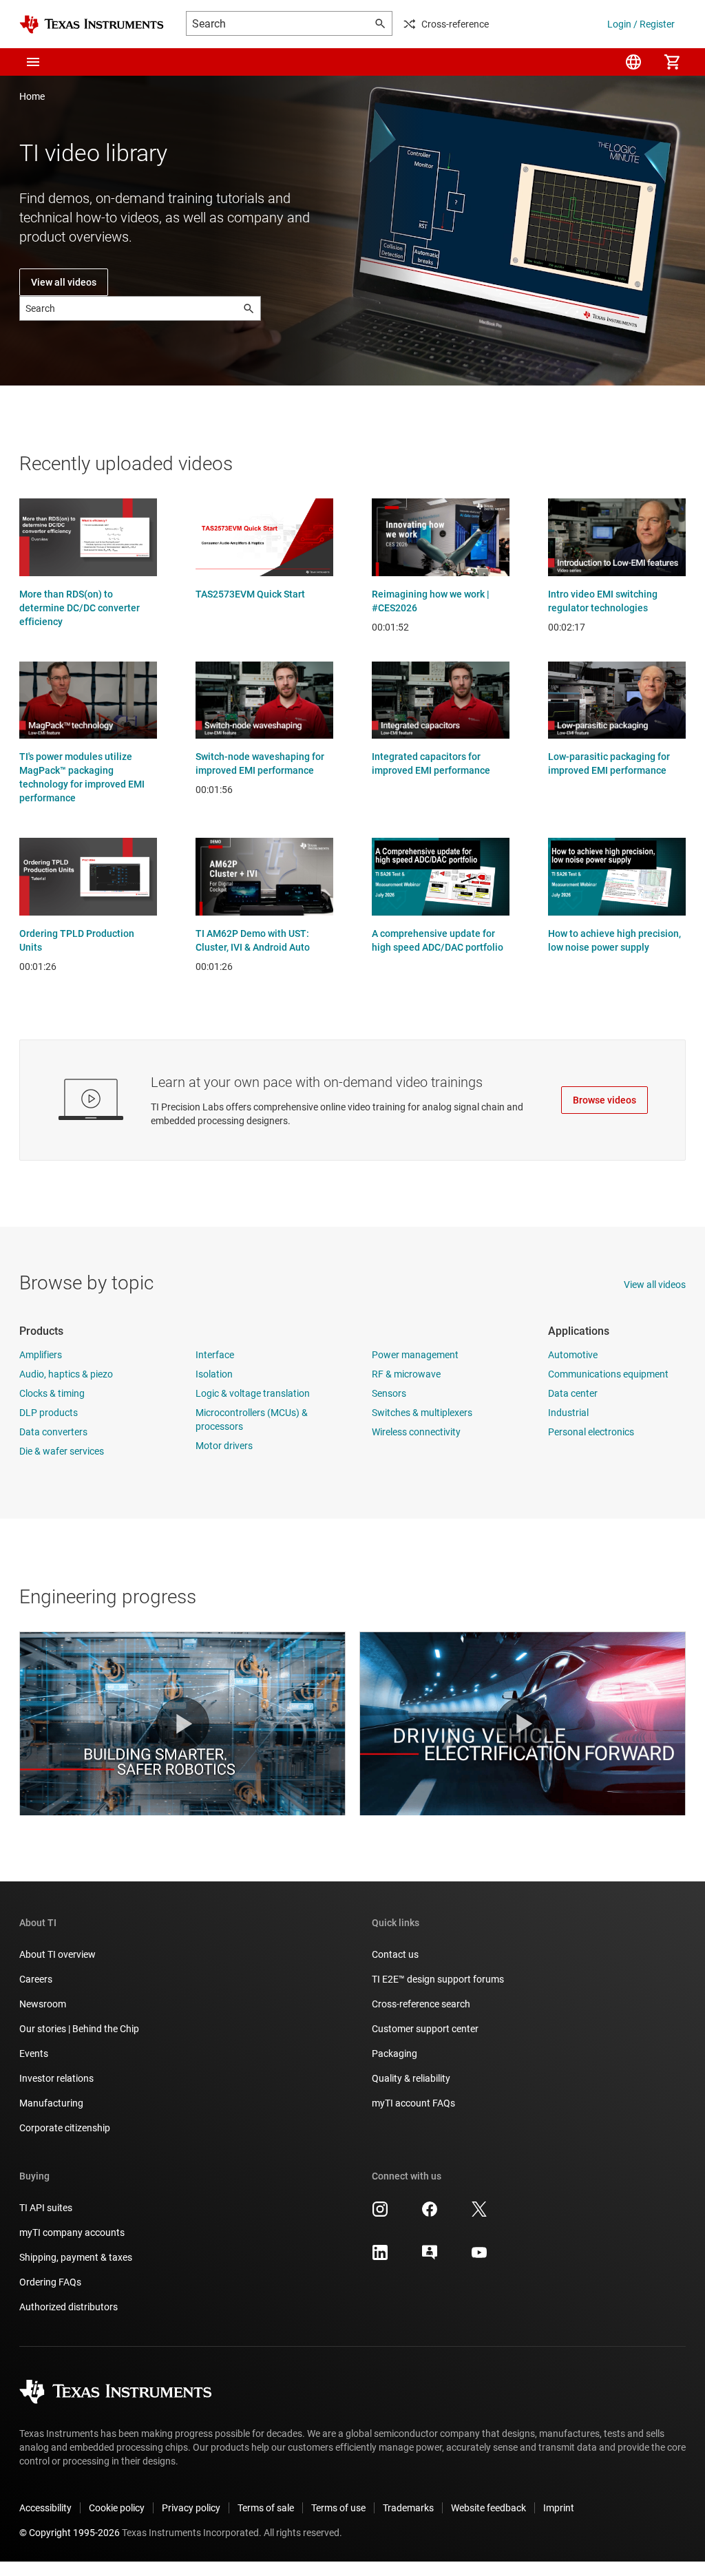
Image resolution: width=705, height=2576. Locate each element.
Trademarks (408, 2508)
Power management (415, 1355)
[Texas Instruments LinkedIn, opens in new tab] (380, 2257)
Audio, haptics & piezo (66, 1374)
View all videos (64, 282)
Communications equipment (608, 1374)
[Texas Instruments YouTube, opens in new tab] (479, 2257)
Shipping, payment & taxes (76, 2257)
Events (34, 2054)
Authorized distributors (69, 2307)
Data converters (53, 1432)
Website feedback (488, 2508)
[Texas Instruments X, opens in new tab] (479, 2214)
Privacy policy (191, 2508)
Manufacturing (51, 2103)
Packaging (394, 2054)
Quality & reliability (411, 2078)
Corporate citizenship (65, 2128)
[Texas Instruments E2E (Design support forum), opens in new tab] (430, 2257)
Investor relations (56, 2078)
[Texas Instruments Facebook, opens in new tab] (430, 2214)
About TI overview (57, 1954)
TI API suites (46, 2208)
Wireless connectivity (416, 1432)
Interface (215, 1355)
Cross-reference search (421, 2004)
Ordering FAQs (50, 2282)
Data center (573, 1393)
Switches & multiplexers (422, 1413)
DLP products (49, 1413)
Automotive (573, 1355)
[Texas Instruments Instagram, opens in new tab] (380, 2214)
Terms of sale (266, 2508)
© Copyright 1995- (70, 2533)
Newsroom (43, 2004)
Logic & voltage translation (253, 1393)
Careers (36, 1979)
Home (32, 96)
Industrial (568, 1413)
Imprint (559, 2508)
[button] (33, 62)
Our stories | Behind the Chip (79, 2029)
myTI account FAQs (413, 2103)
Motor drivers (224, 1446)
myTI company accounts (72, 2232)
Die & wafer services (62, 1451)
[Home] (92, 24)
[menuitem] (633, 62)
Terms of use (338, 2508)
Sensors (389, 1393)
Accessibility (45, 2508)
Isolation (214, 1374)
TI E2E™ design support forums (438, 1979)
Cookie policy (117, 2508)
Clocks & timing (52, 1393)
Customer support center (425, 2029)
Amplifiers (41, 1355)
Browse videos (604, 1100)
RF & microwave (406, 1374)
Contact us (395, 1954)
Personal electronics (591, 1432)
